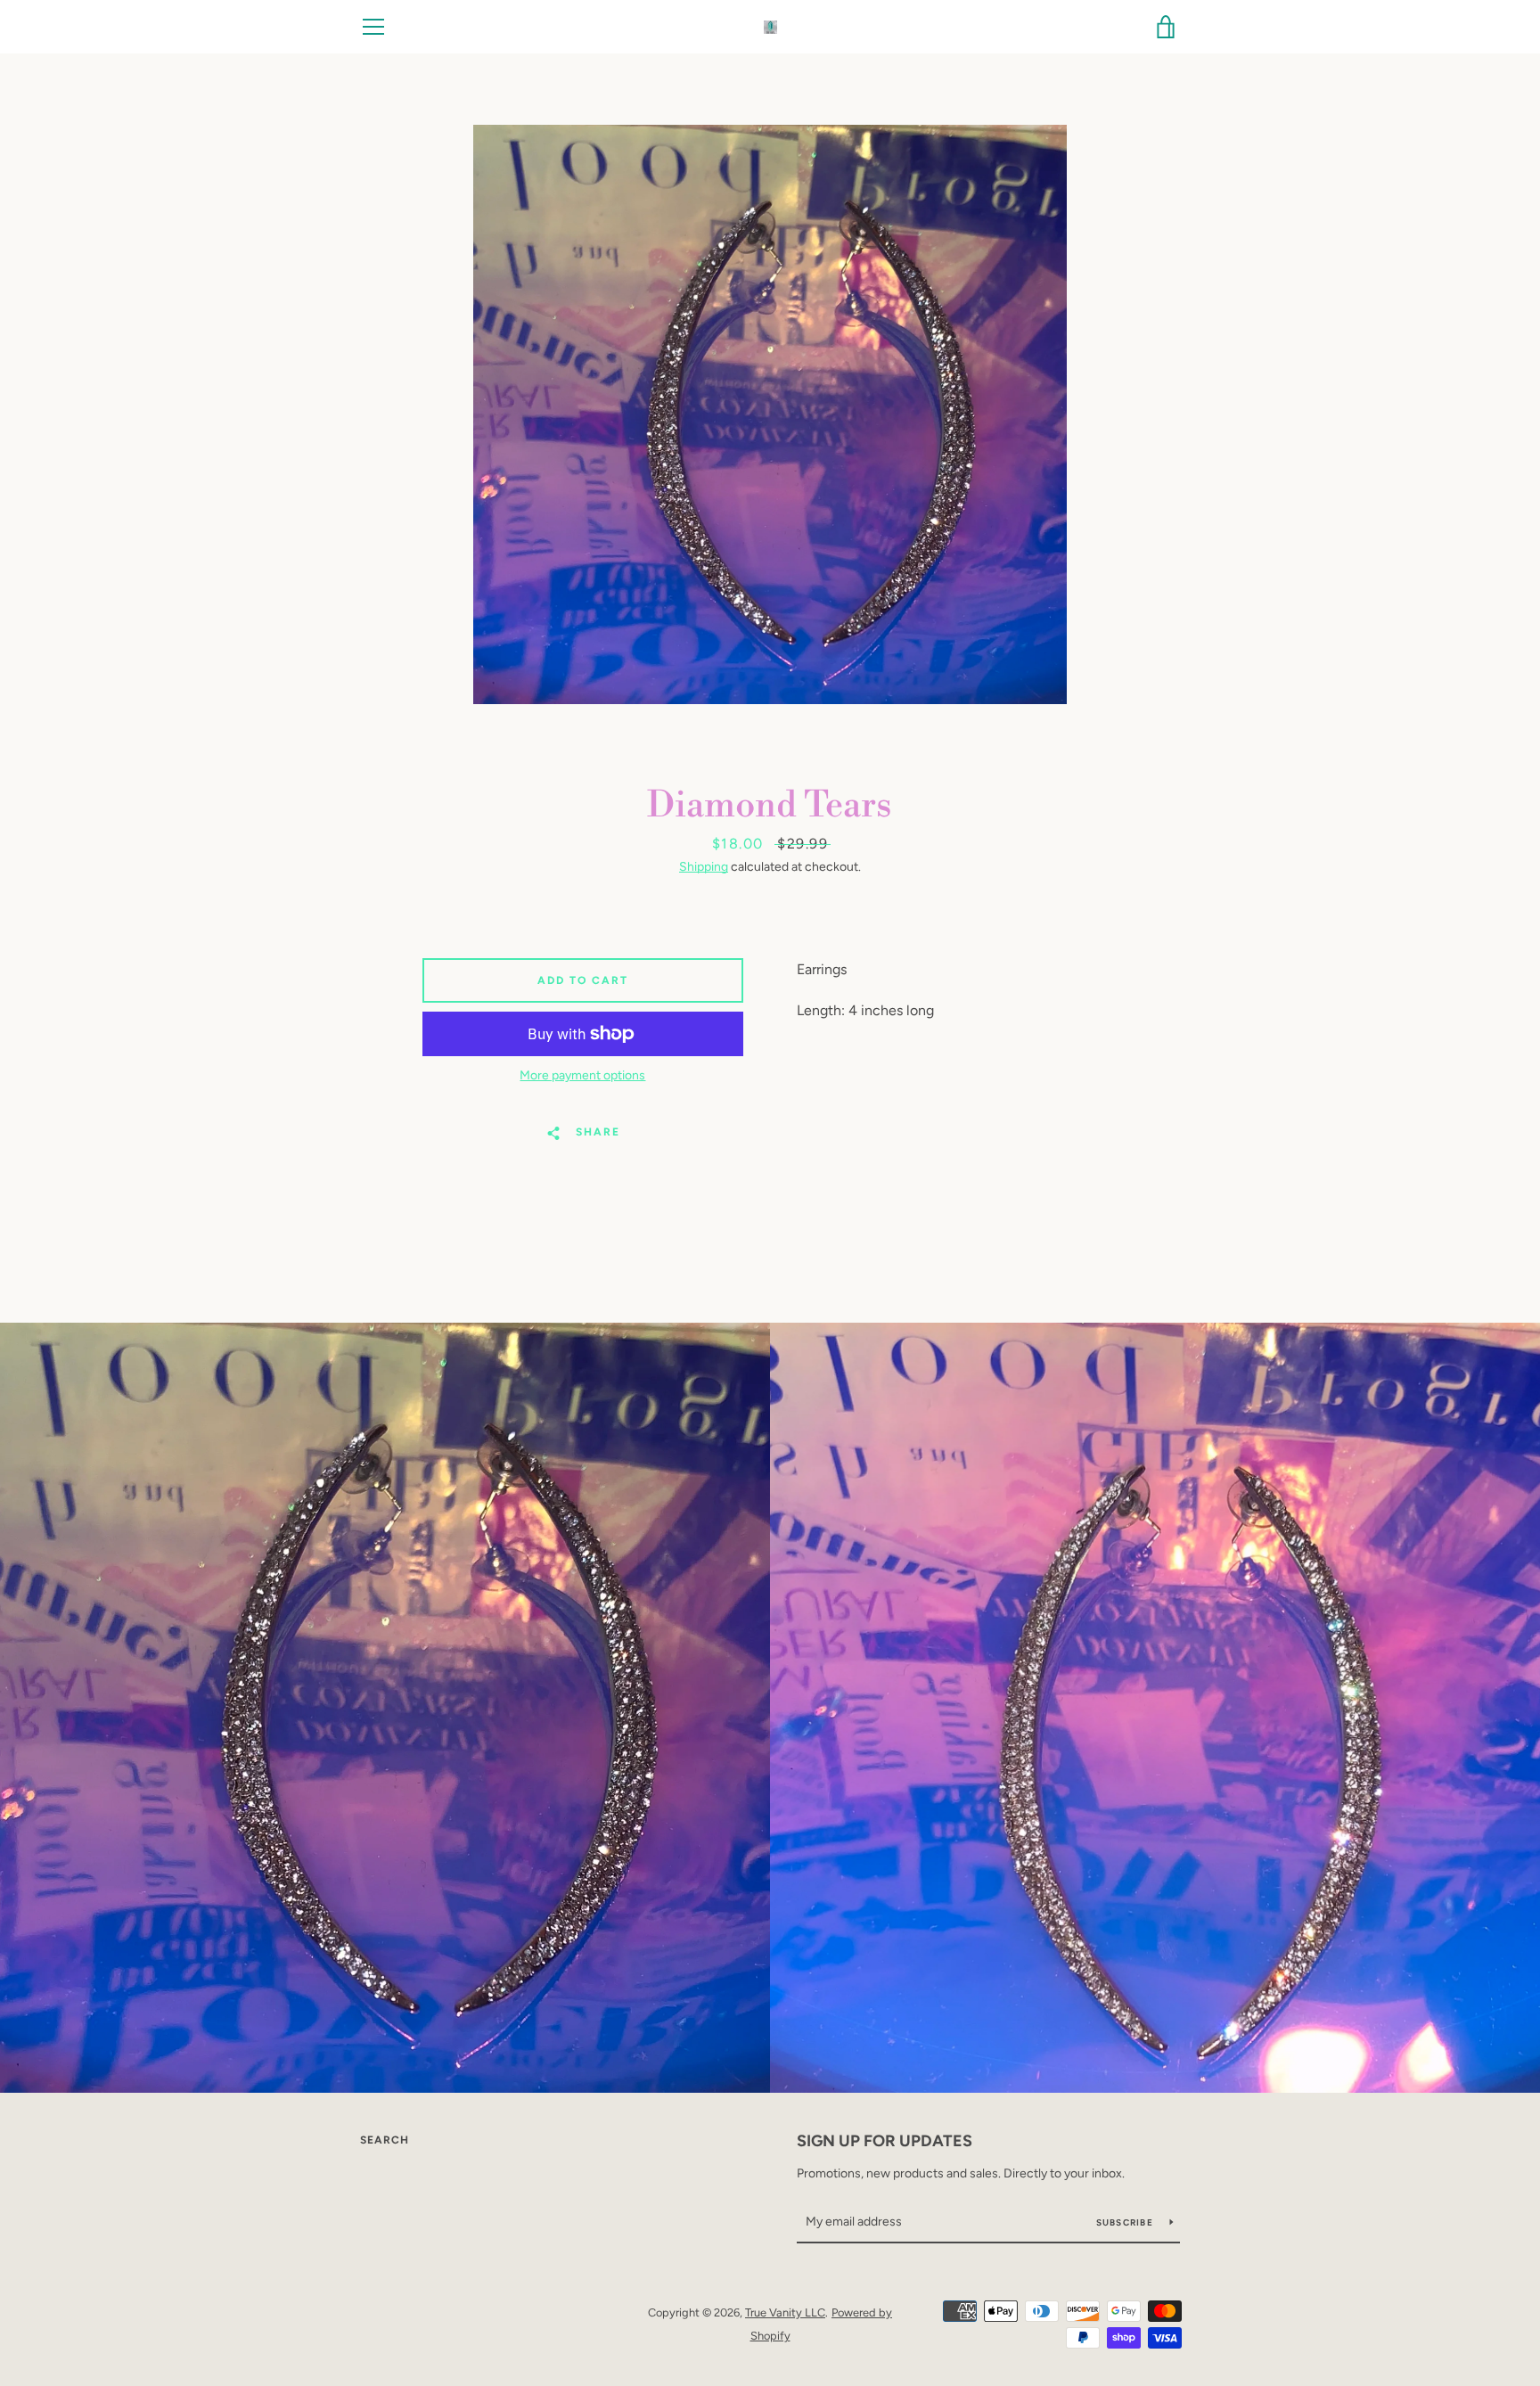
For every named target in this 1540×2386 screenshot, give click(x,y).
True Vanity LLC (785, 2312)
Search (385, 2140)
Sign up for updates (885, 2141)
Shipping (704, 867)
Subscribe (1126, 2222)
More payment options (582, 1075)
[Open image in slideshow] (770, 414)
